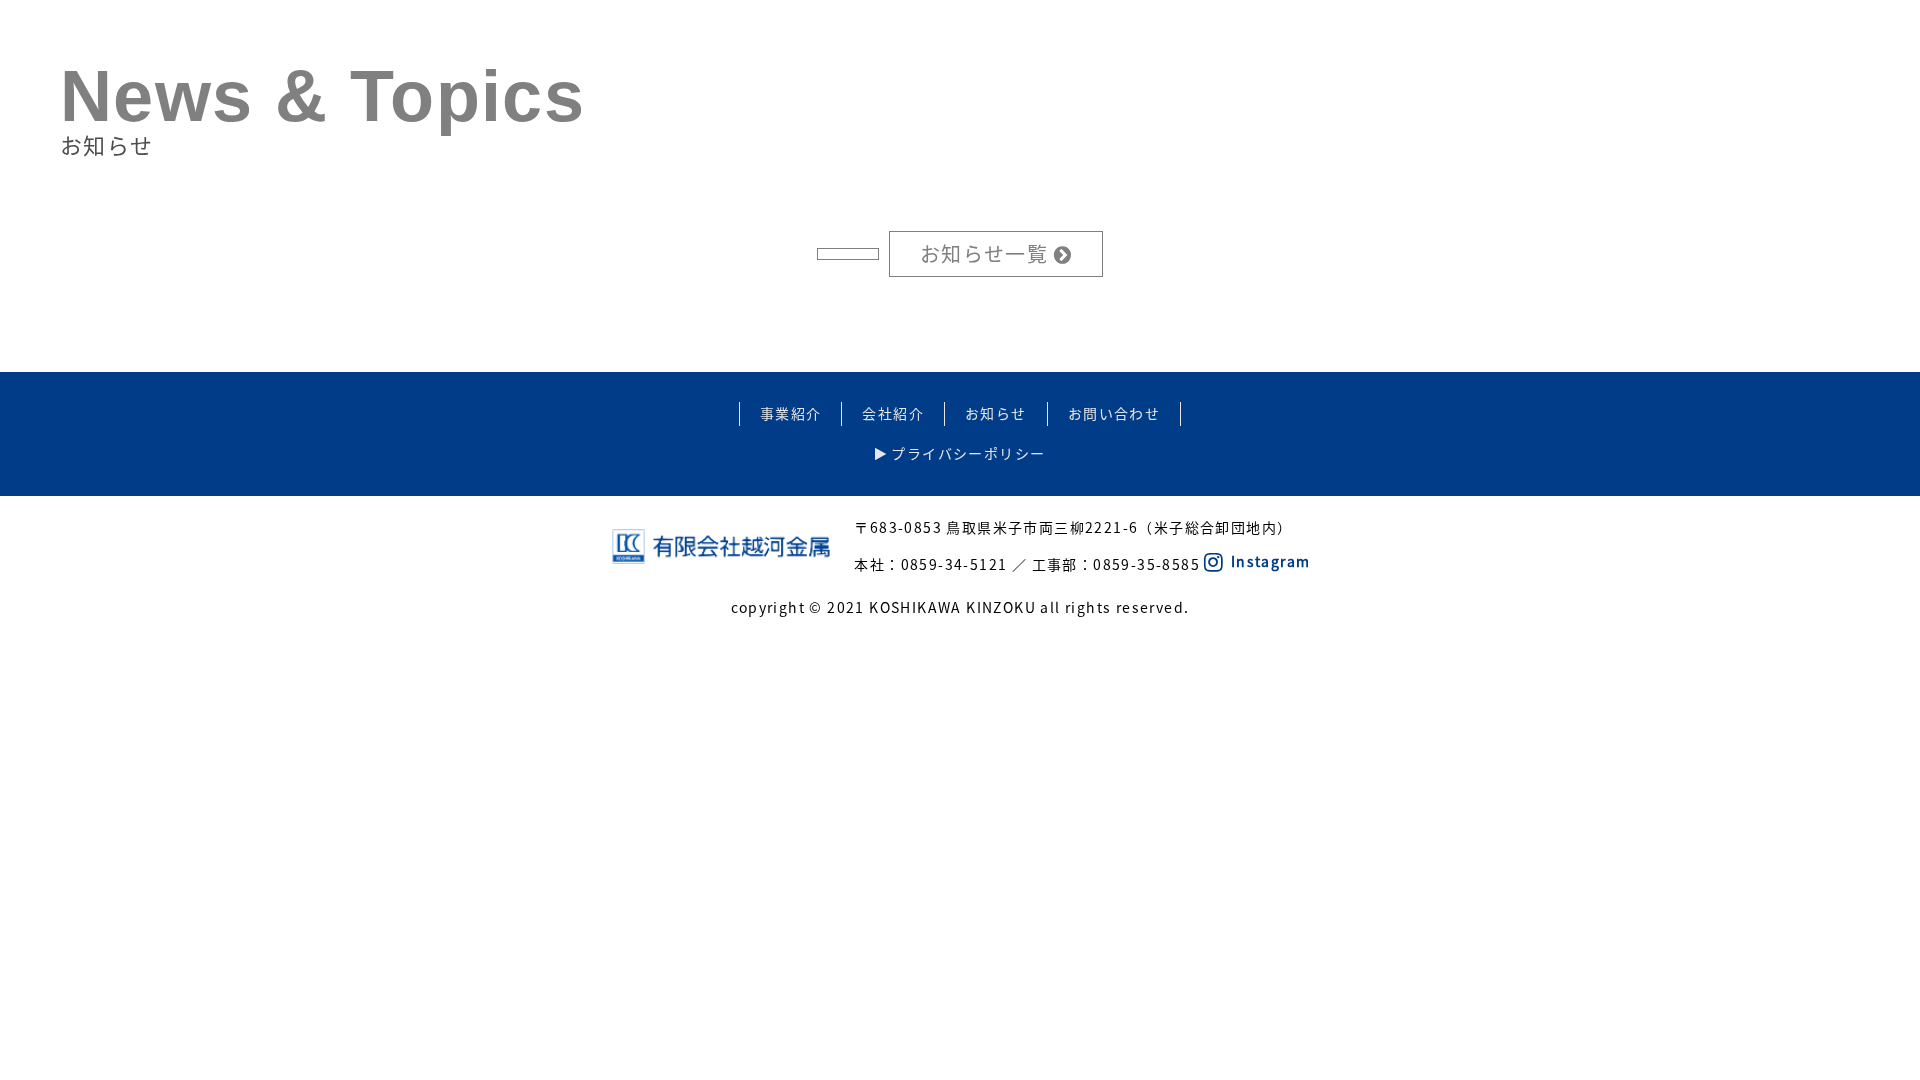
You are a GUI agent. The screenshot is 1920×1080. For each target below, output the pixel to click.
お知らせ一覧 (987, 253)
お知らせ (996, 413)
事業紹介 (791, 413)
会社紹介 (893, 413)
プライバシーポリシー (966, 453)
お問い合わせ (1114, 413)
